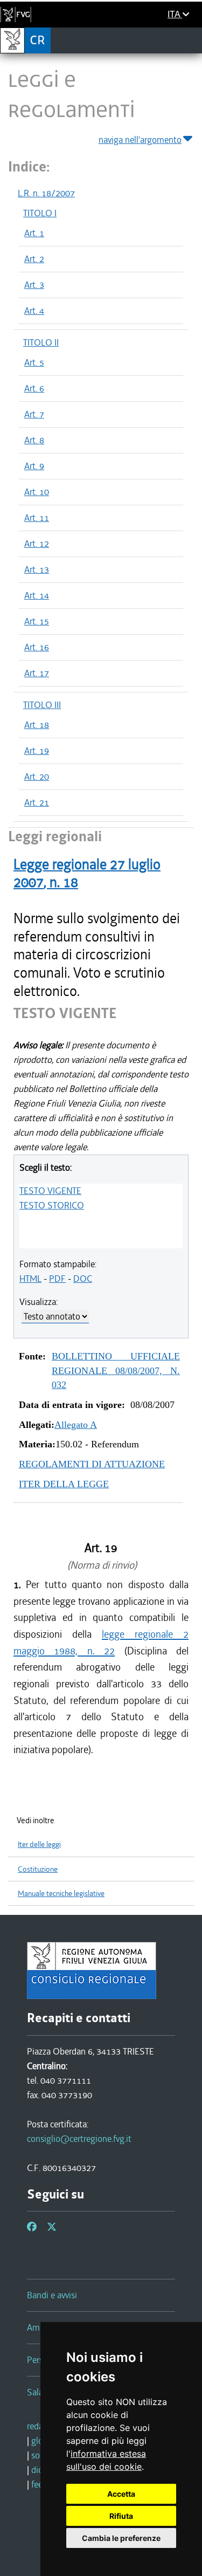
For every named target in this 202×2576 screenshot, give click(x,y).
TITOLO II (41, 342)
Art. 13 (37, 569)
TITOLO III (42, 705)
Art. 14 (37, 595)
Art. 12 (37, 544)
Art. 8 (34, 440)
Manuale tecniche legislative (61, 1894)
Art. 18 (37, 725)
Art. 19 (37, 751)
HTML (30, 1279)
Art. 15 (37, 621)
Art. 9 (34, 466)
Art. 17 (37, 673)
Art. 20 (37, 777)
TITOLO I (40, 213)
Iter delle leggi (39, 1845)
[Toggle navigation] (190, 40)
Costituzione (38, 1869)
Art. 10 (37, 492)
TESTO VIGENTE (50, 1191)
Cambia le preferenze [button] (121, 2538)
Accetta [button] (121, 2494)
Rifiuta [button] (121, 2516)
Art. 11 (37, 518)
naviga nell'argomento (140, 140)
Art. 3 (34, 285)
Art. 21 (37, 802)
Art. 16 (37, 647)
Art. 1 (34, 233)
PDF (57, 1279)
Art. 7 (34, 414)
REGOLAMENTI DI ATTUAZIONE (92, 1464)
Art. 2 (34, 259)
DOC (83, 1279)
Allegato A (76, 1425)
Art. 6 (34, 388)
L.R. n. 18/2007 (46, 193)
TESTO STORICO (52, 1205)
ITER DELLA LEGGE (64, 1484)
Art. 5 (34, 362)
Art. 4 (34, 311)
